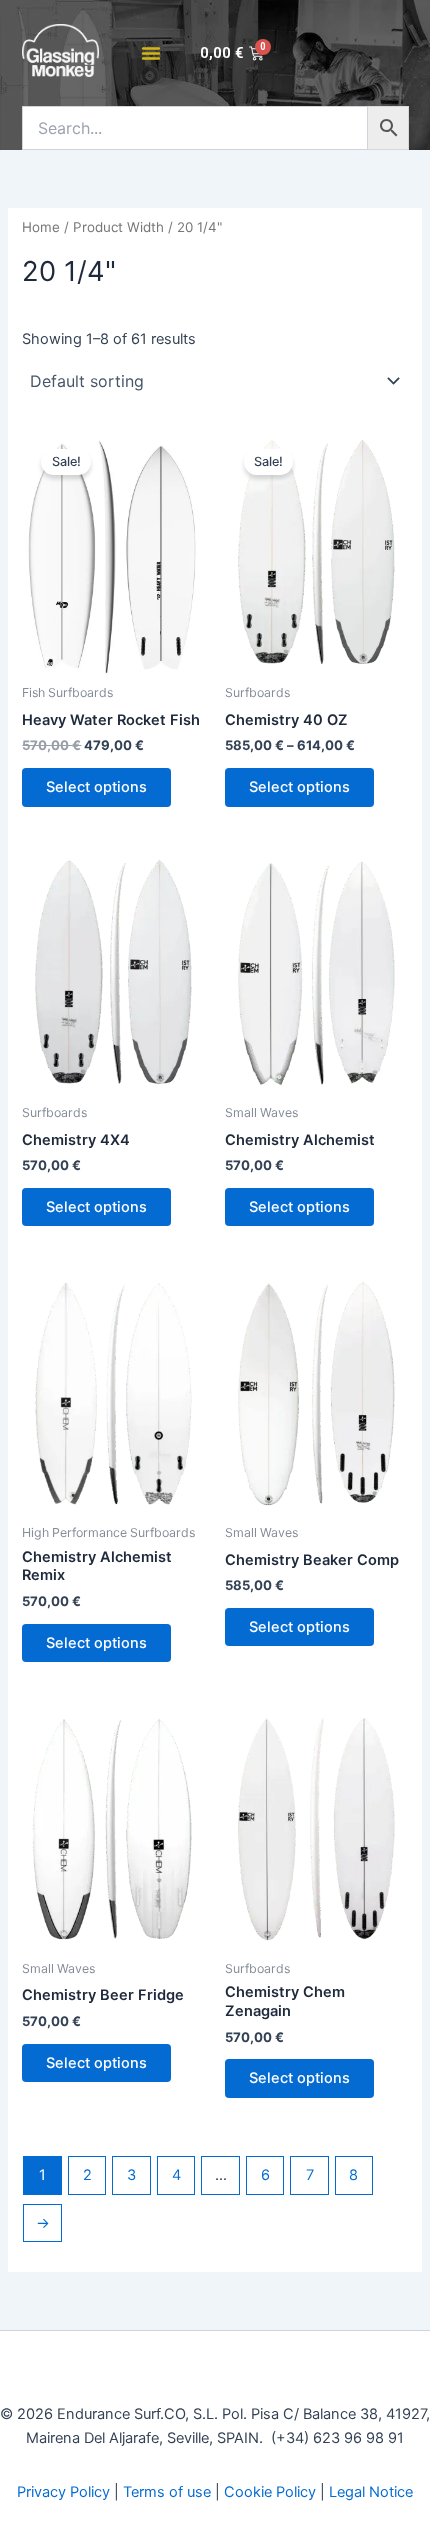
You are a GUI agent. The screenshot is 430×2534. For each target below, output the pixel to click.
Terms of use (167, 2492)
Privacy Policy (63, 2492)
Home (41, 227)
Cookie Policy (270, 2492)
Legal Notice (371, 2492)
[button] (151, 53)
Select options (96, 787)
